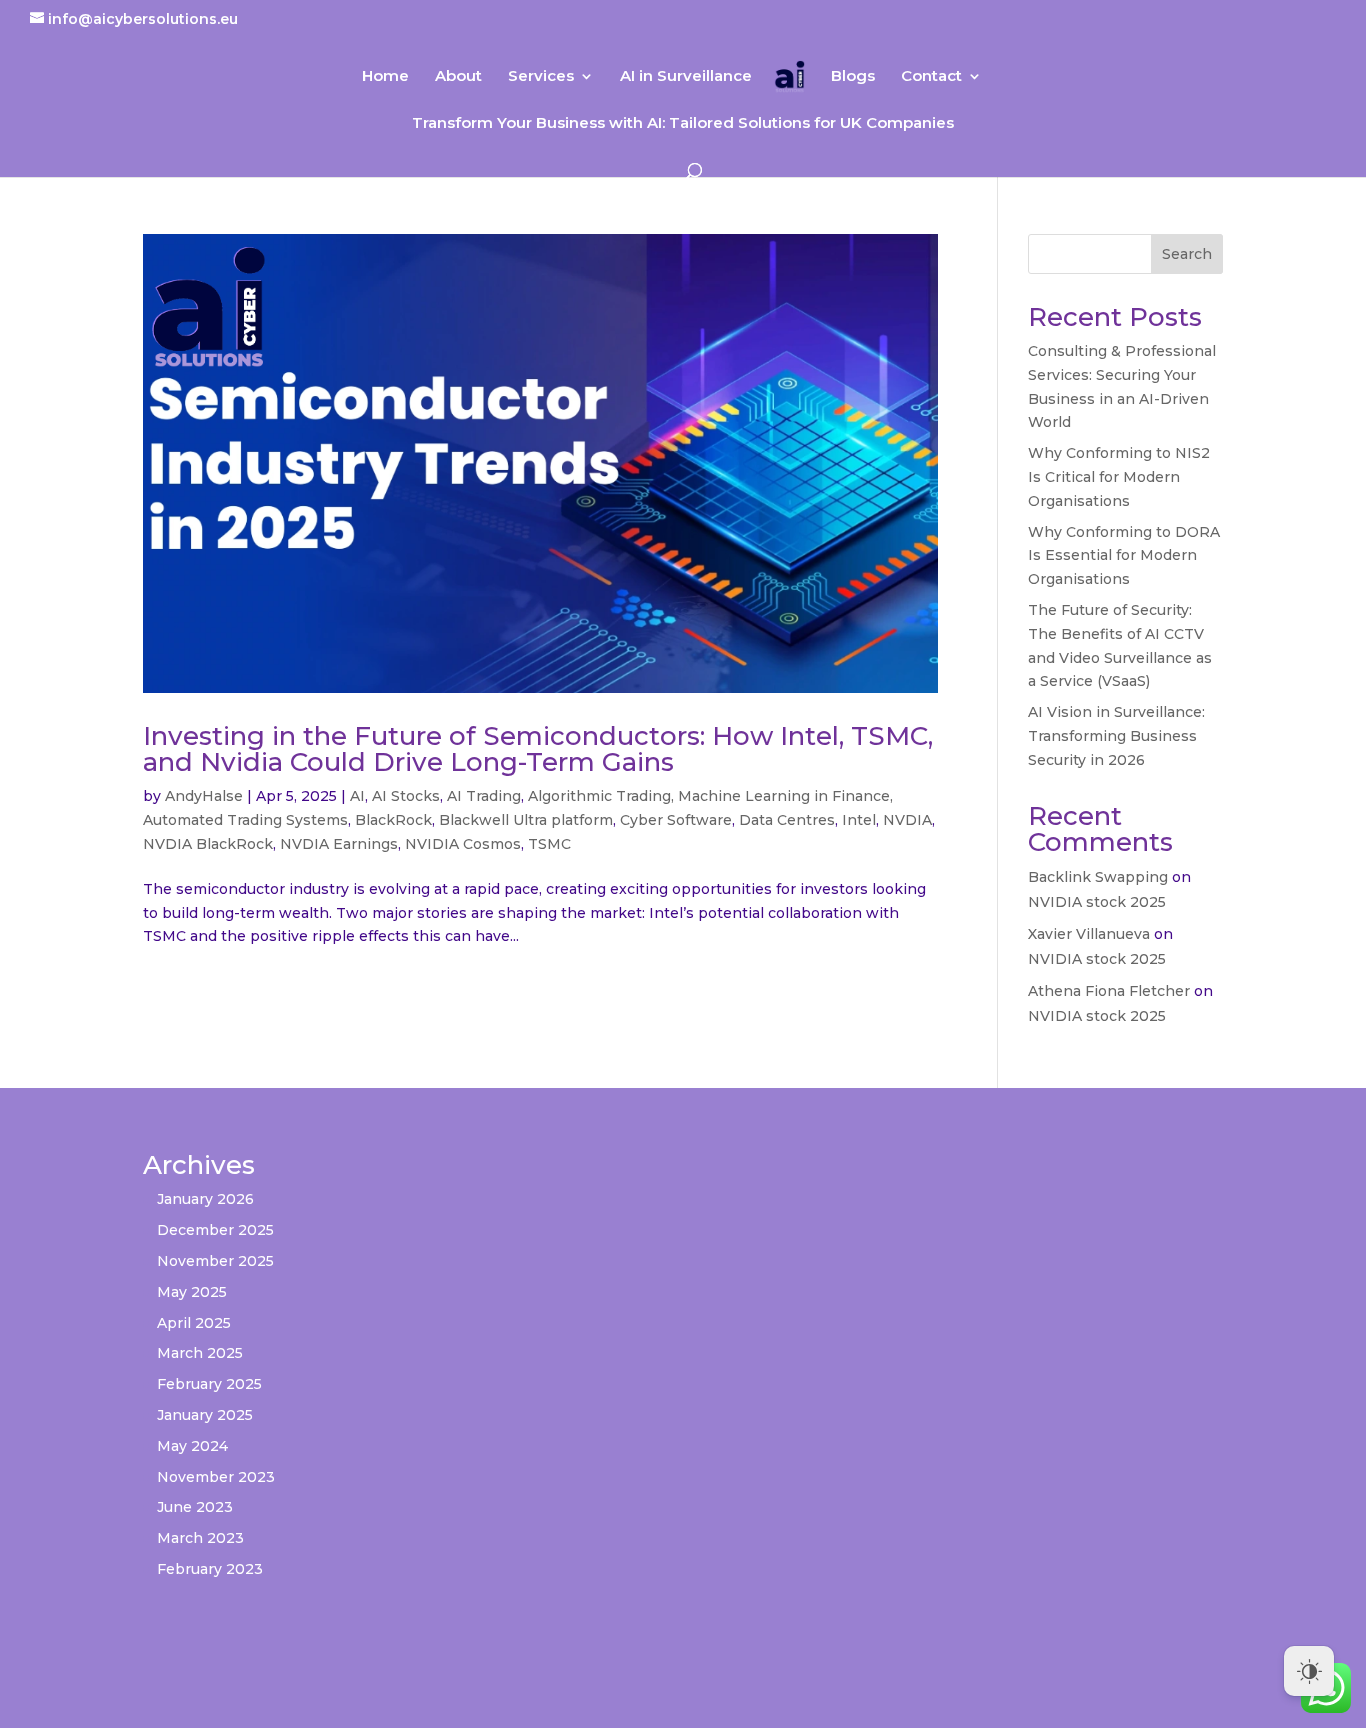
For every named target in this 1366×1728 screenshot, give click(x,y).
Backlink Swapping (1098, 877)
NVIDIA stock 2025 (1097, 902)
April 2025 (194, 1323)
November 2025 (215, 1261)
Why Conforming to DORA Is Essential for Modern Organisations (1124, 556)
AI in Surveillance (686, 77)
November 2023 (216, 1477)
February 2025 (209, 1384)
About (458, 77)
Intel (859, 820)
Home (385, 77)
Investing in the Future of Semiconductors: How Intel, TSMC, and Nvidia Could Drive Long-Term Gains (538, 749)
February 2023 (210, 1569)
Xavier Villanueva (1089, 934)
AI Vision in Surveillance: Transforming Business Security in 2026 (1116, 736)
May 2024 (192, 1446)
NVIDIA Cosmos (463, 844)
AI (357, 796)
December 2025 (215, 1230)
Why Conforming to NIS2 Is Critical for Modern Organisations (1119, 477)
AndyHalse (204, 796)
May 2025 (192, 1292)
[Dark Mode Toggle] (1309, 1671)
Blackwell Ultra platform (526, 820)
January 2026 (205, 1199)
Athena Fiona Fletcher (1109, 991)
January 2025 (205, 1415)
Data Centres (787, 820)
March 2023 (200, 1538)
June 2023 (195, 1507)
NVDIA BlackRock (208, 844)
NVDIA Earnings (339, 844)
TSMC (549, 844)
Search (1187, 254)
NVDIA (907, 820)
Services (541, 77)
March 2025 (200, 1353)
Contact (931, 77)
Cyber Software (676, 820)
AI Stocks (406, 796)
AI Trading (484, 796)
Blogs (853, 77)
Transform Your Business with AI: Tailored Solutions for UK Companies (683, 124)
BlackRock (393, 820)
